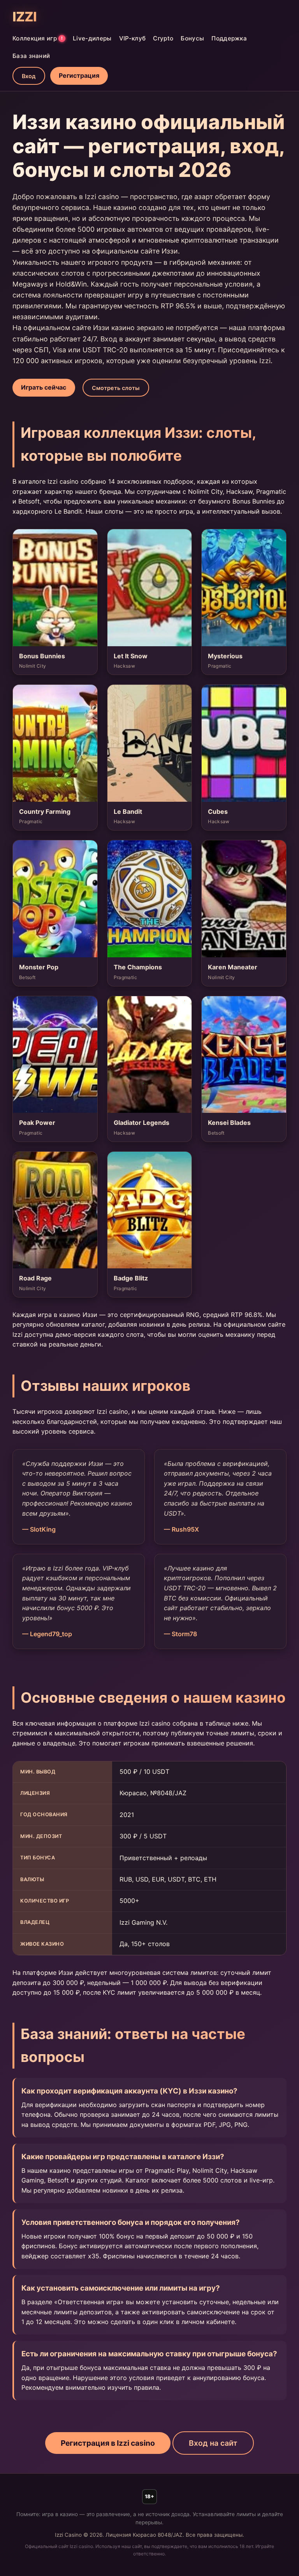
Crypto (163, 38)
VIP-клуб (132, 38)
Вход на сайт (213, 2443)
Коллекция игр (38, 38)
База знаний (31, 56)
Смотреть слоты (116, 388)
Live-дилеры (92, 38)
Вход (29, 76)
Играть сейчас (44, 387)
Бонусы (192, 38)
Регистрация (79, 75)
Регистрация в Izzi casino (108, 2443)
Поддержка (229, 38)
